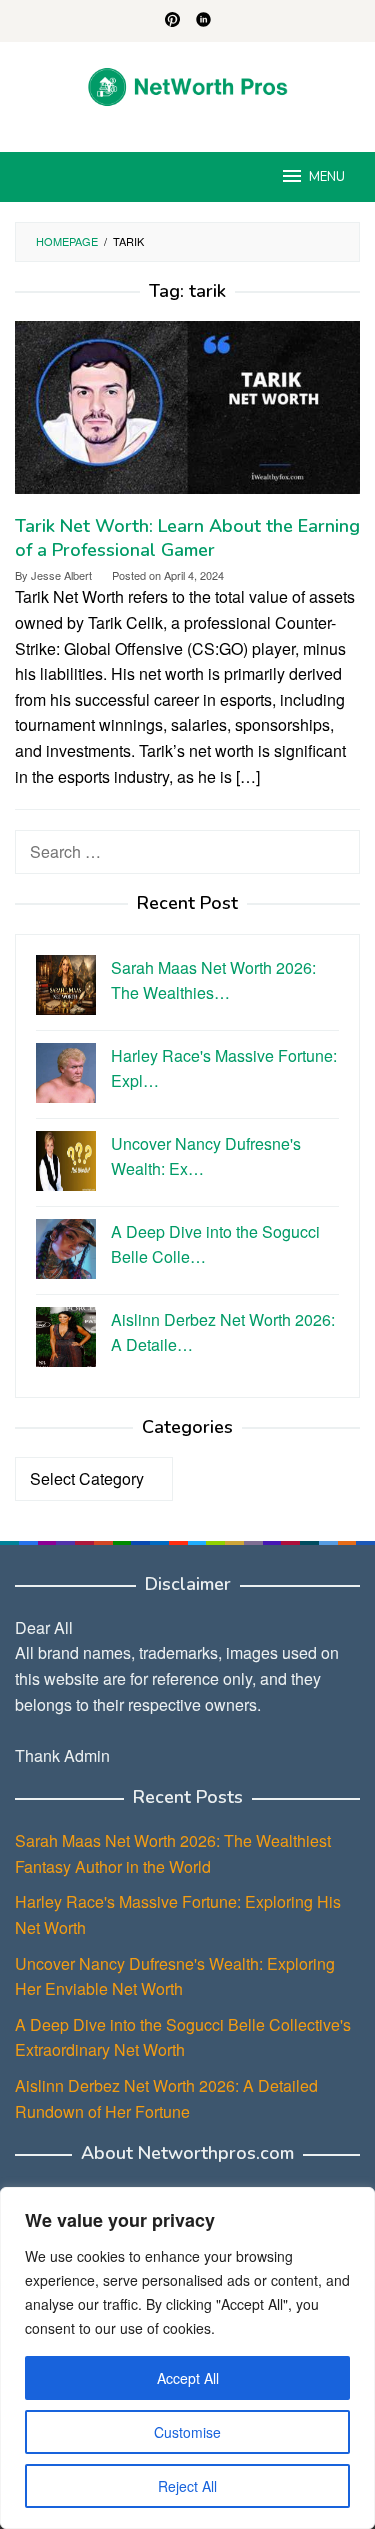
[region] (187, 2358)
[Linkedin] (203, 21)
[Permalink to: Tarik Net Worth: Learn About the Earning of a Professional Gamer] (187, 415)
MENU (327, 177)
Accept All (188, 2378)
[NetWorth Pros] (187, 84)
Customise (187, 2432)
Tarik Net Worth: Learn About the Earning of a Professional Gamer (187, 538)
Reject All (187, 2486)
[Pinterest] (172, 21)
